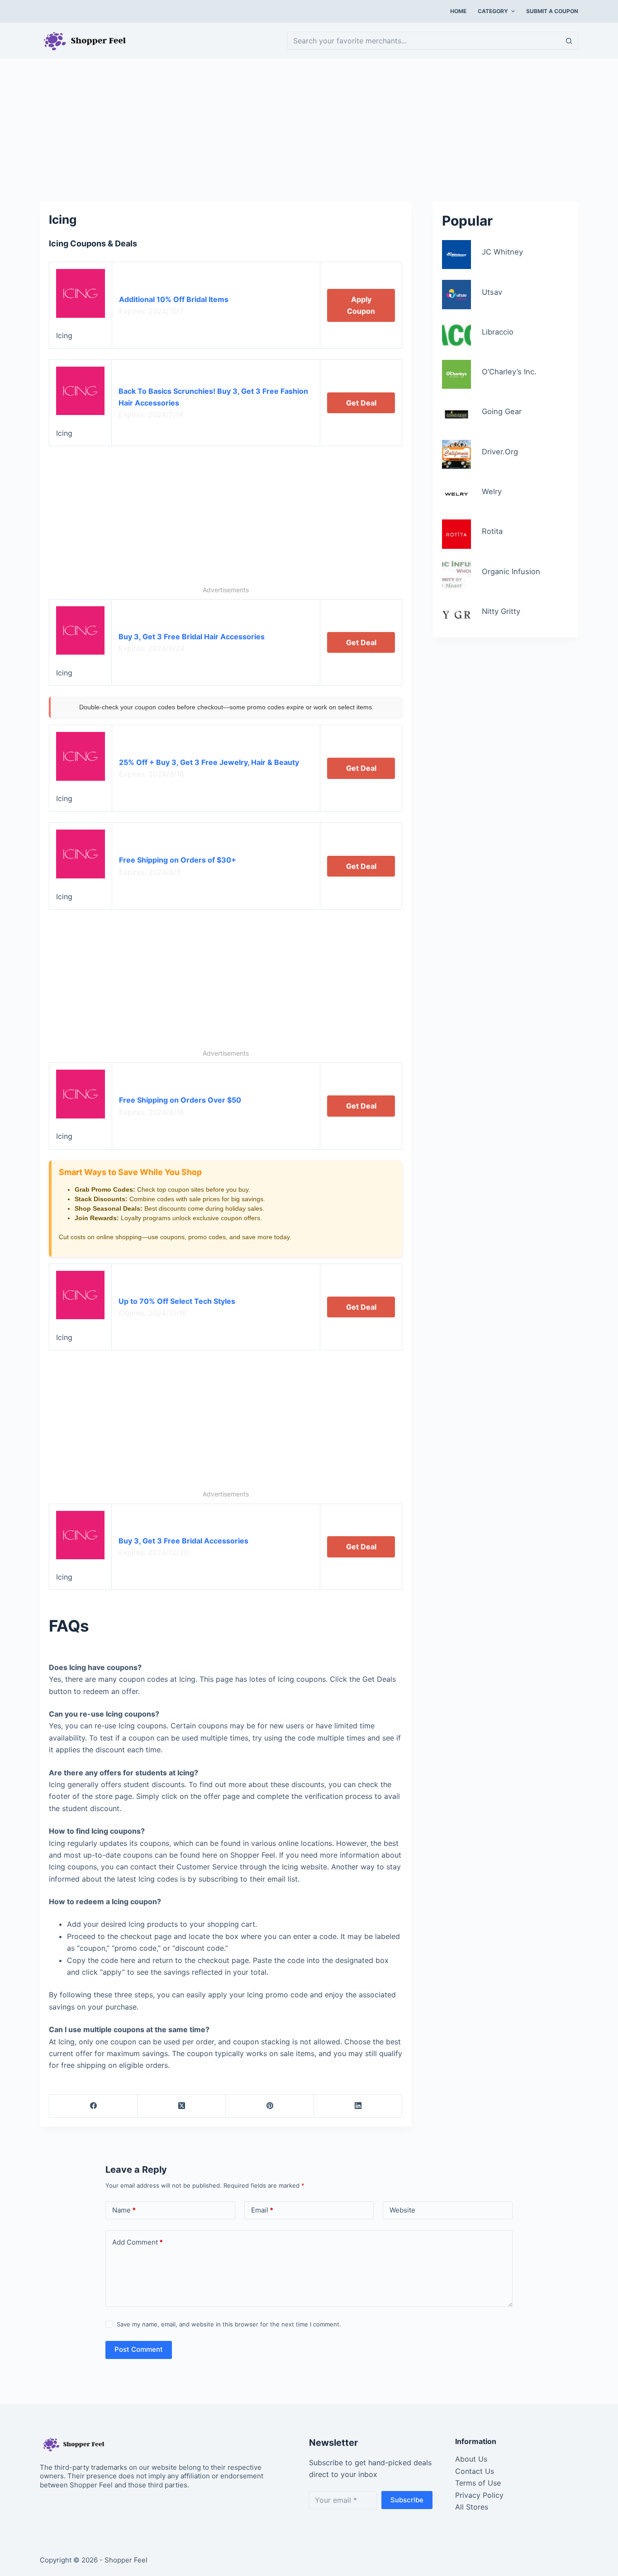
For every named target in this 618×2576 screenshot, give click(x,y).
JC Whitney (502, 252)
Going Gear (502, 411)
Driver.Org (500, 452)
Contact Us (475, 2471)
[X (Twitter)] (182, 2106)
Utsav (492, 292)
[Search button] (569, 41)
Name (124, 2210)
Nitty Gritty (501, 611)
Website (402, 2210)
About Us (471, 2459)
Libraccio (498, 332)
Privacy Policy (479, 2495)
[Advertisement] (309, 126)
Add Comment (138, 2242)
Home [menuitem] (458, 11)
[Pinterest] (270, 2106)
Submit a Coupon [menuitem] (552, 11)
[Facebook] (93, 2106)
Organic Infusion (511, 571)
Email (262, 2210)
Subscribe (407, 2500)
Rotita (492, 531)
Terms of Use (478, 2483)
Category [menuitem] (493, 11)
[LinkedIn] (358, 2106)
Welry (492, 491)
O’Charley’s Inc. (509, 372)
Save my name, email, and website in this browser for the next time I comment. (229, 2324)
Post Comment (139, 2349)
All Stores (472, 2507)
